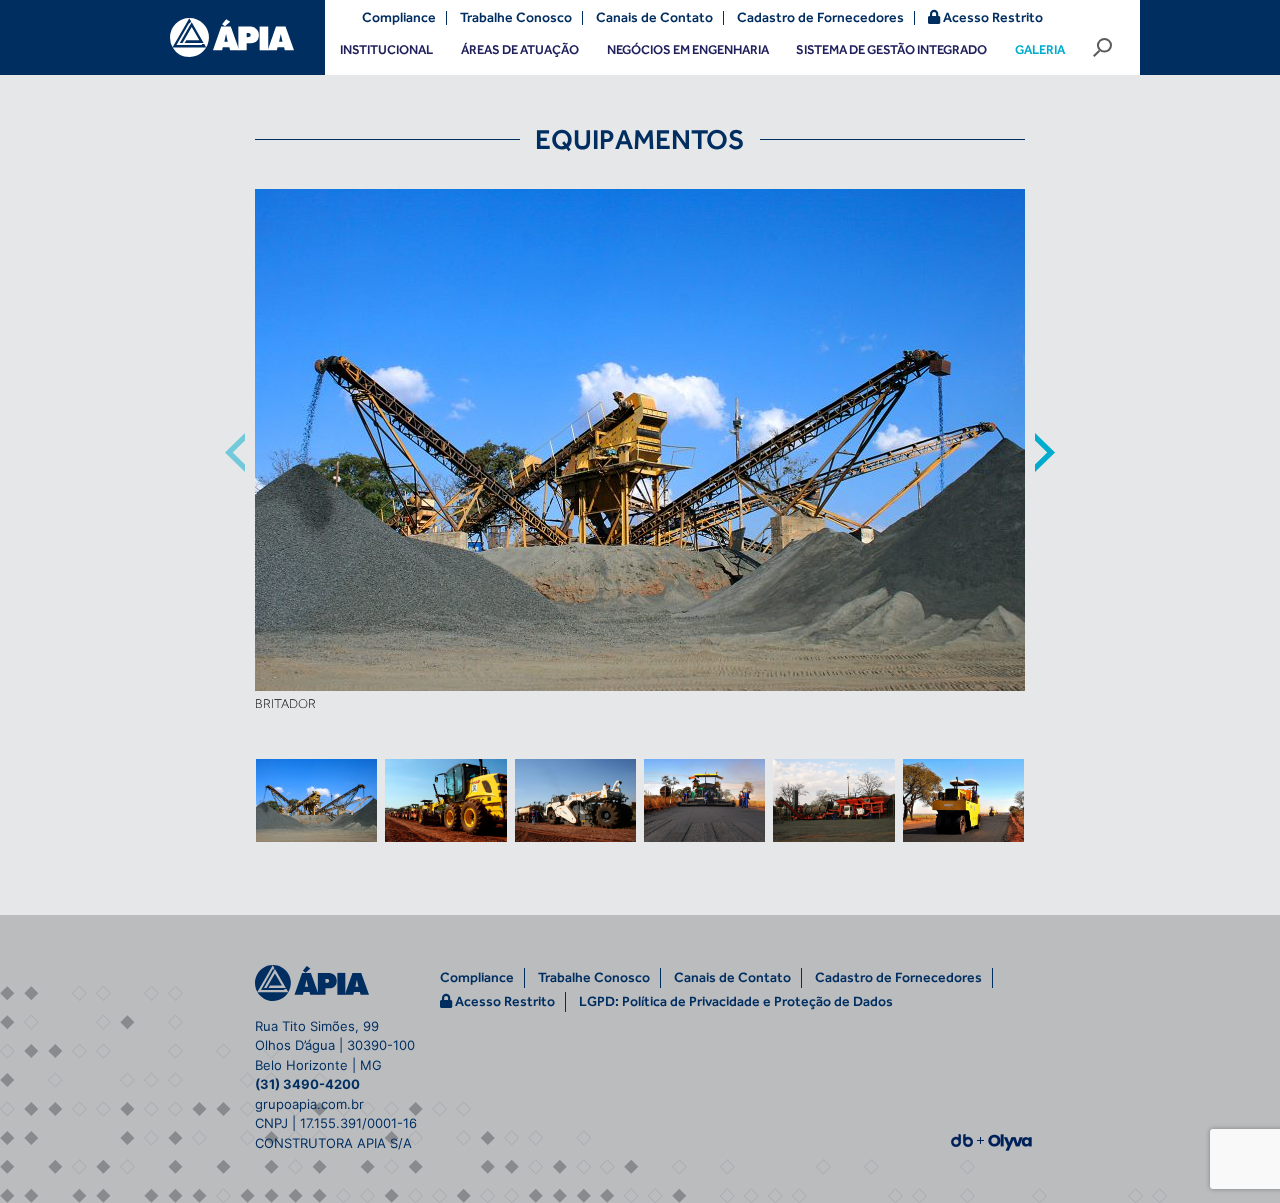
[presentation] (235, 453)
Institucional (386, 49)
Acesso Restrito (991, 17)
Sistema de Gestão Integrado (891, 49)
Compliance (399, 18)
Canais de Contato (654, 18)
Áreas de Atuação (520, 49)
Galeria (1040, 49)
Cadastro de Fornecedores (820, 18)
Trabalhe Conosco (516, 18)
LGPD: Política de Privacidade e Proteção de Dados (736, 1001)
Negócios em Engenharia (688, 49)
